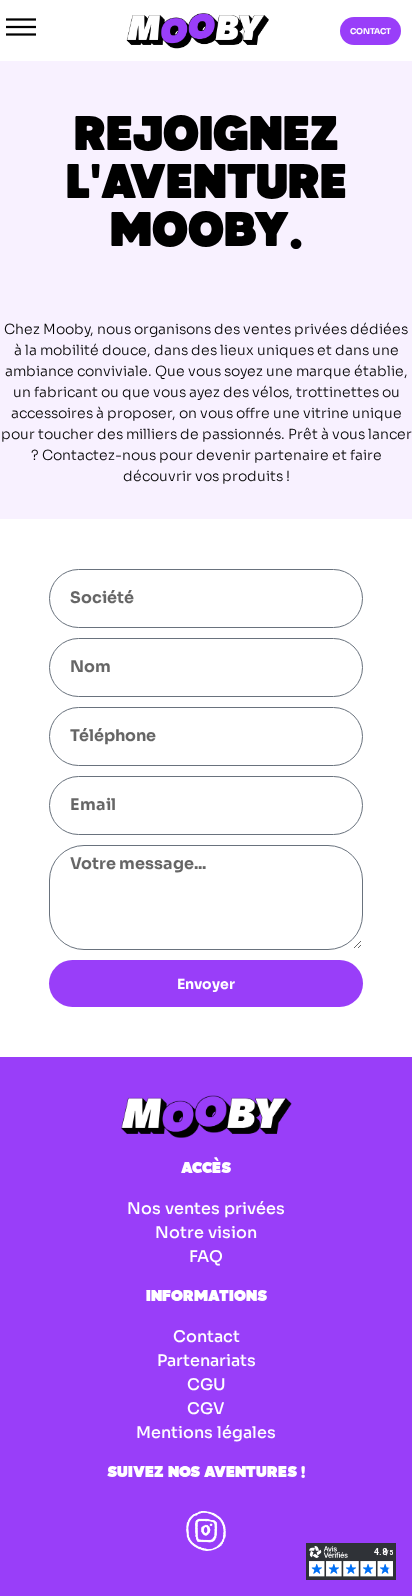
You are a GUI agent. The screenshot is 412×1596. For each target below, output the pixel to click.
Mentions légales (206, 1432)
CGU (206, 1384)
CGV (206, 1408)
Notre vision (206, 1232)
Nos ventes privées (206, 1208)
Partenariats (206, 1360)
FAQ (206, 1256)
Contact (206, 1336)
